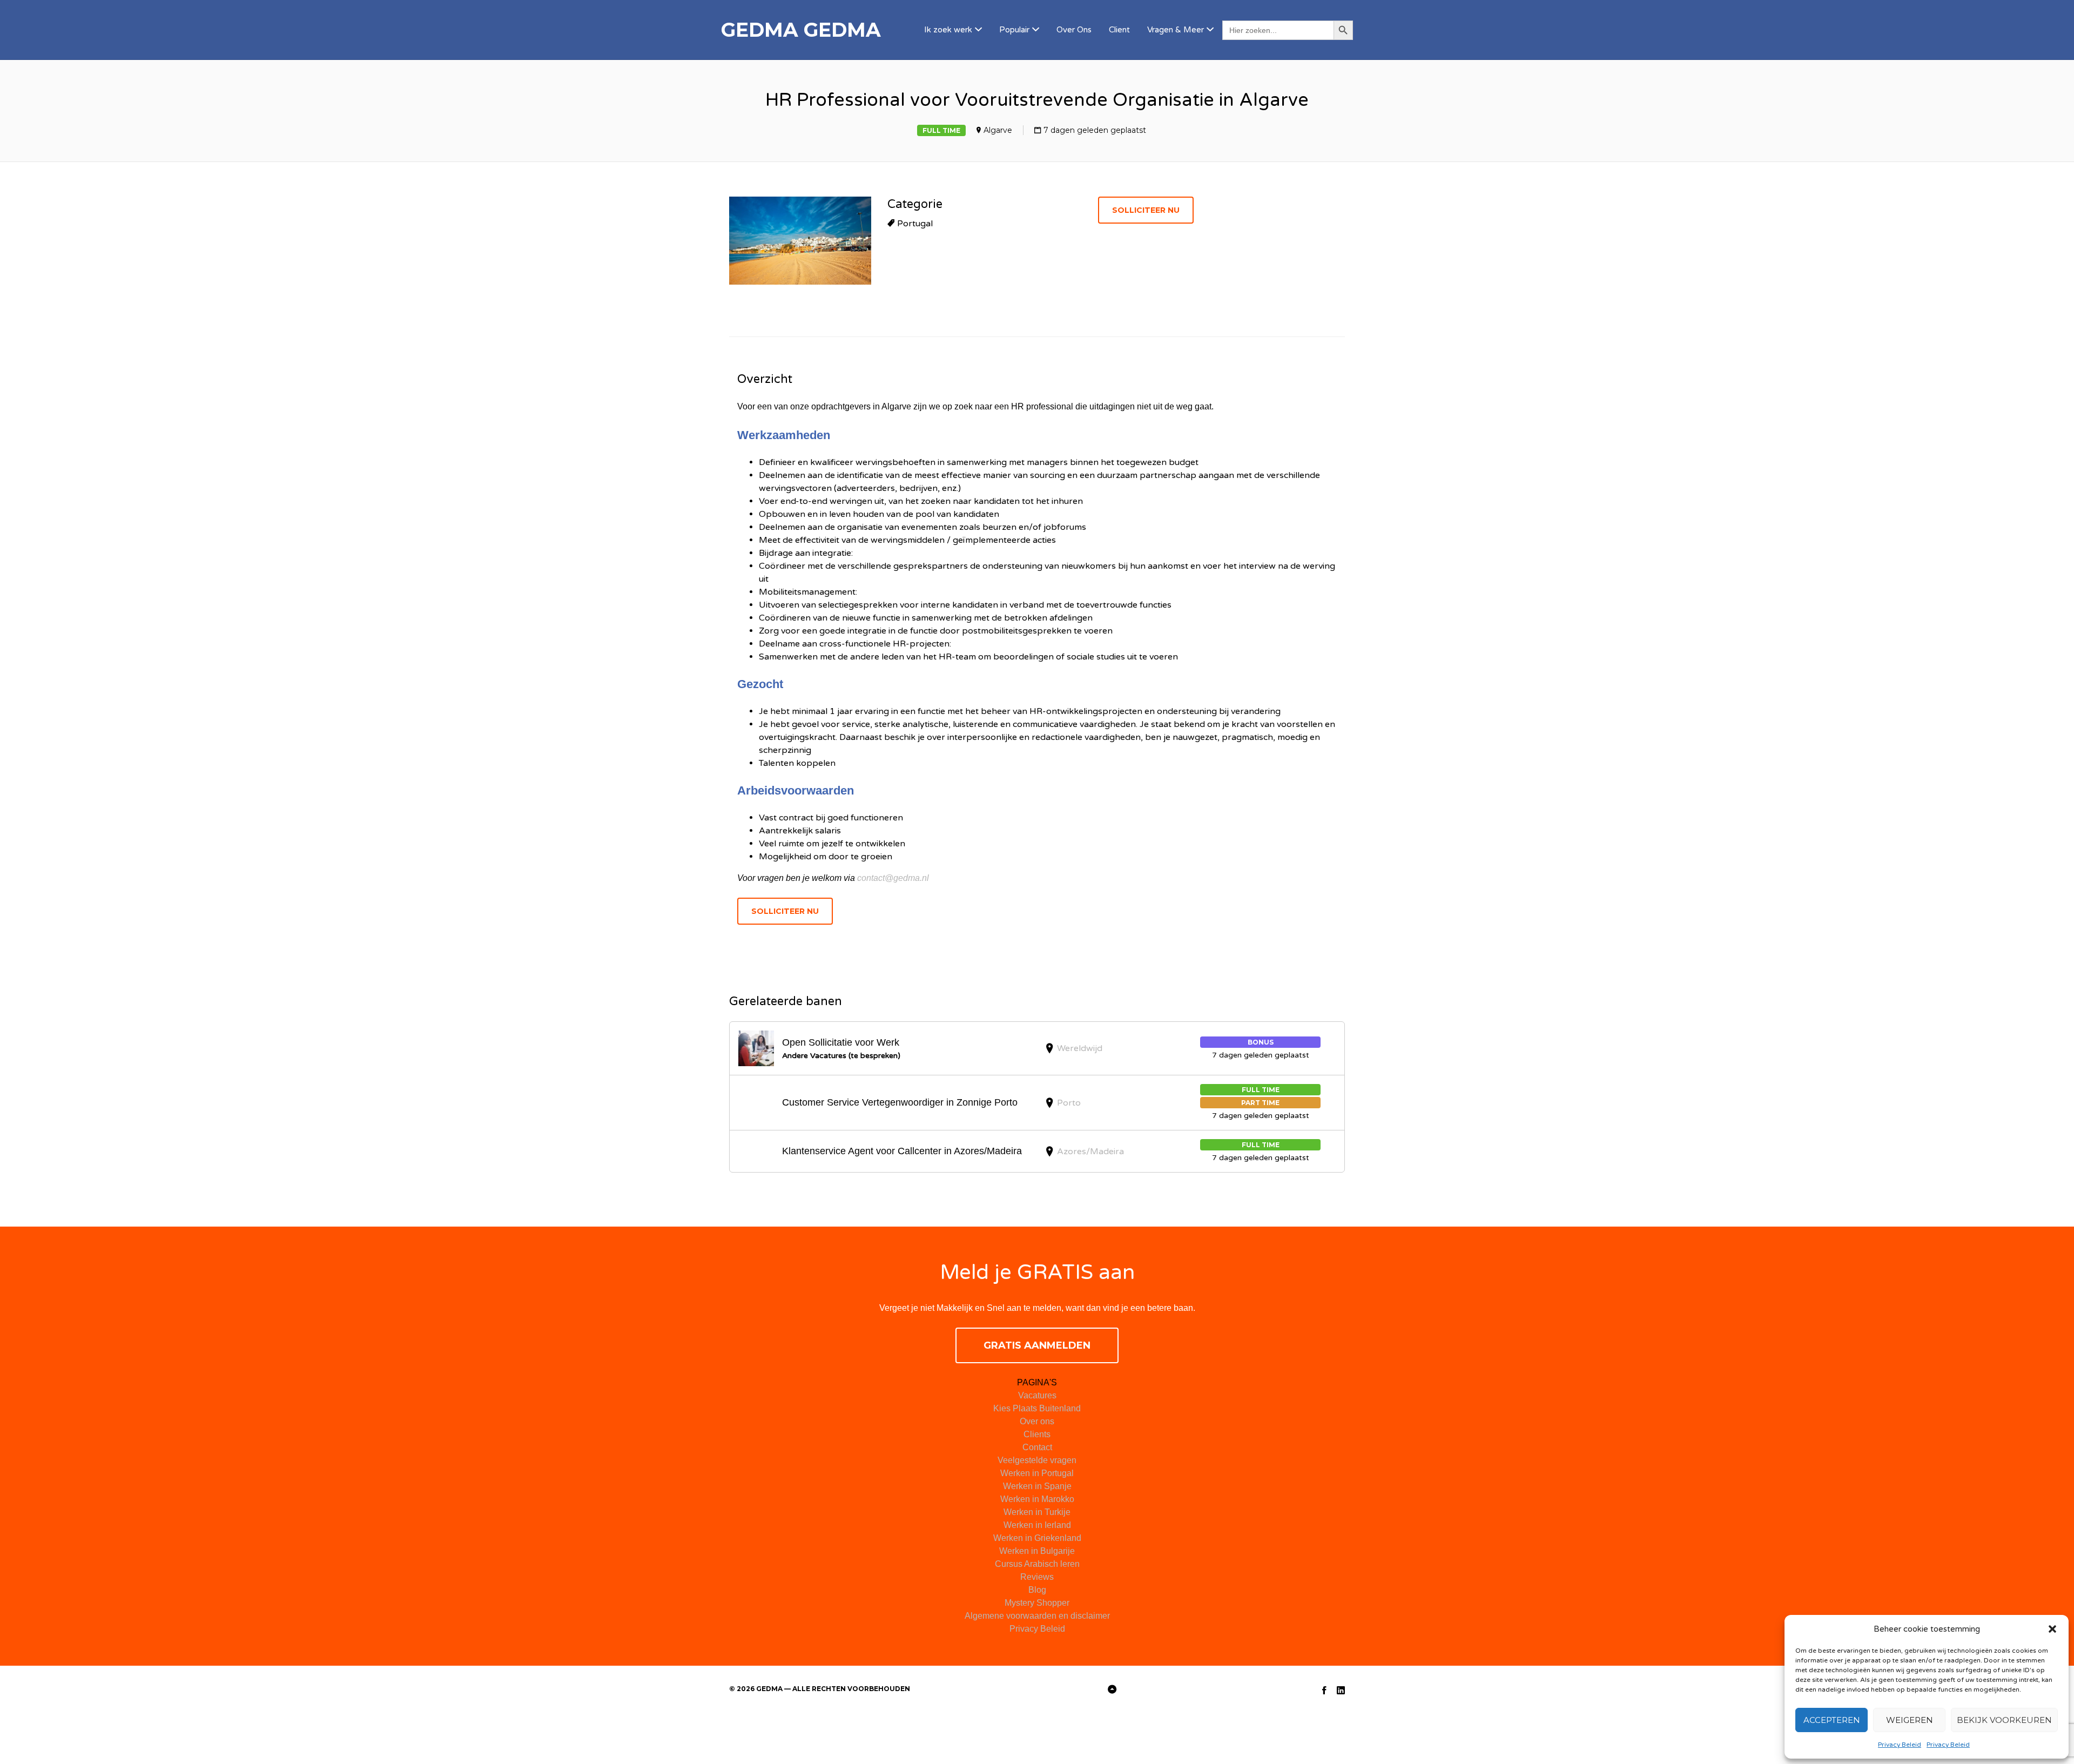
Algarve (998, 130)
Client (1119, 30)
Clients (1037, 1434)
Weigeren (1910, 1720)
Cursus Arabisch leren (1037, 1564)
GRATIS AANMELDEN (1037, 1345)
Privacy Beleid (1900, 1745)
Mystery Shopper (1037, 1603)
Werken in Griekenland (1037, 1538)
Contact (1037, 1447)
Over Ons (1074, 30)
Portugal (915, 224)
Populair (1014, 30)
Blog (1037, 1590)
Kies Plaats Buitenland (1037, 1408)
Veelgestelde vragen (1037, 1460)
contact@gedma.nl (893, 878)
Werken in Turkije (1037, 1512)
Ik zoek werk (948, 30)
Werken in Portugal (1037, 1473)
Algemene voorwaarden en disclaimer (1037, 1616)
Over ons (1037, 1421)
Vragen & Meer (1176, 30)
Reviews (1037, 1577)
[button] (2052, 1629)
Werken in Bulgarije (1037, 1551)
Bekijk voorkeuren (2004, 1720)
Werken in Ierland (1037, 1525)
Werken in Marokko (1037, 1499)
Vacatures (1037, 1395)
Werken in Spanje (1037, 1486)
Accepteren (1832, 1720)
